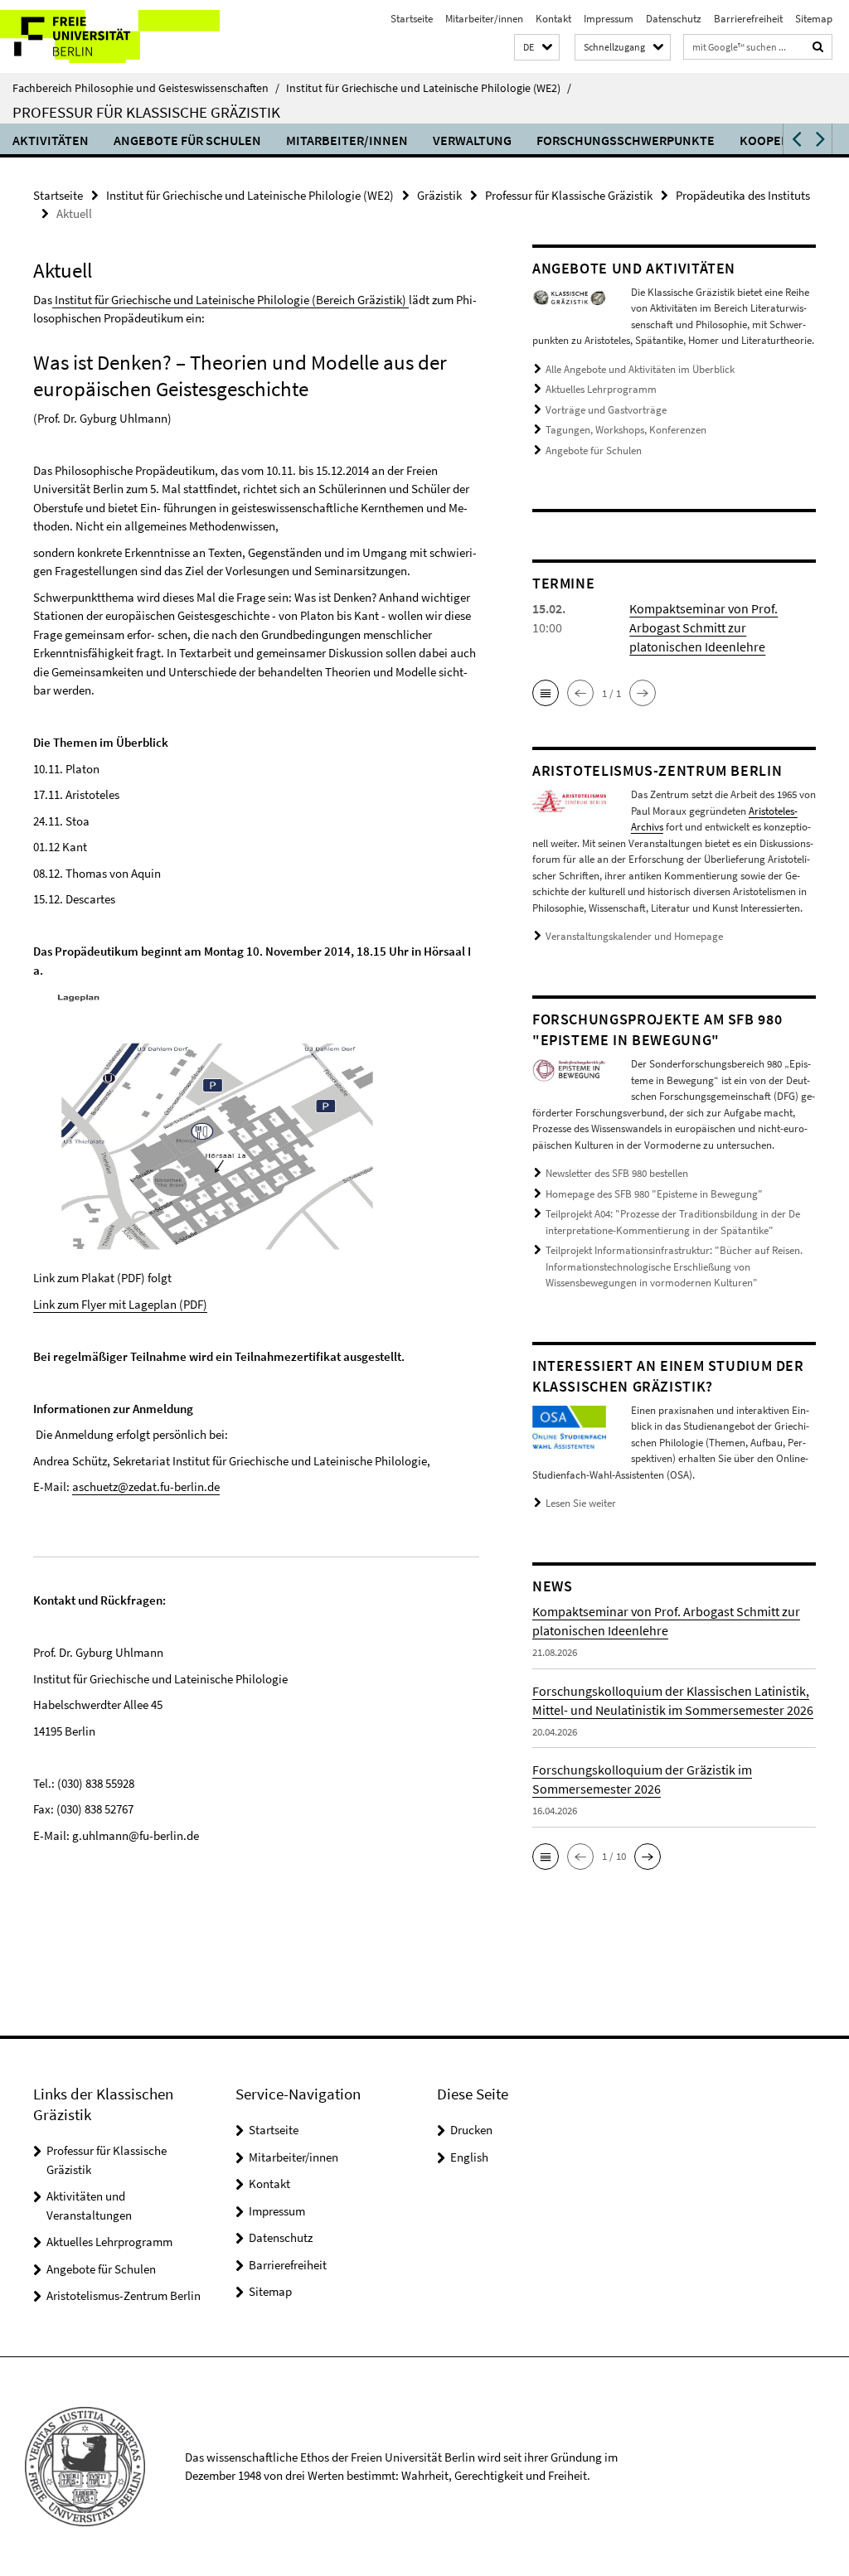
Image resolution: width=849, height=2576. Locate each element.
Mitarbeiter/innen (484, 19)
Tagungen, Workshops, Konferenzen (626, 430)
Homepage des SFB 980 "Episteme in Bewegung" (654, 1194)
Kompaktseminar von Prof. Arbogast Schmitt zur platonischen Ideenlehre (703, 627)
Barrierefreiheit (748, 19)
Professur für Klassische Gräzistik (146, 112)
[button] (537, 48)
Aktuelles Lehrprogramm (601, 389)
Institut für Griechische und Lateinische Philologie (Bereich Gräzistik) (230, 300)
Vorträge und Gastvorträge (606, 410)
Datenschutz (674, 19)
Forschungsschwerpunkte (626, 140)
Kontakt (553, 19)
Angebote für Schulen (187, 140)
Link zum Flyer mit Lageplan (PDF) (120, 1304)
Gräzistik (439, 195)
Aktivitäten (51, 140)
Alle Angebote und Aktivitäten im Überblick (640, 369)
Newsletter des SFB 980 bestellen (617, 1173)
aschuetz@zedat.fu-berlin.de (146, 1487)
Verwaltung (472, 140)
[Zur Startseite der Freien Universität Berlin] (110, 36)
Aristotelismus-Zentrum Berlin (124, 2295)
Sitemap (814, 19)
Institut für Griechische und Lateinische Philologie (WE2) (429, 88)
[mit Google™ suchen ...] (818, 47)
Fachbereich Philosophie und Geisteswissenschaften (146, 88)
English (469, 2157)
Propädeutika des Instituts (743, 195)
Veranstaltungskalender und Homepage (634, 936)
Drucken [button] (471, 2130)
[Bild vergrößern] (569, 296)
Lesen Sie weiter (581, 1503)
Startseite (412, 19)
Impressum (609, 19)
